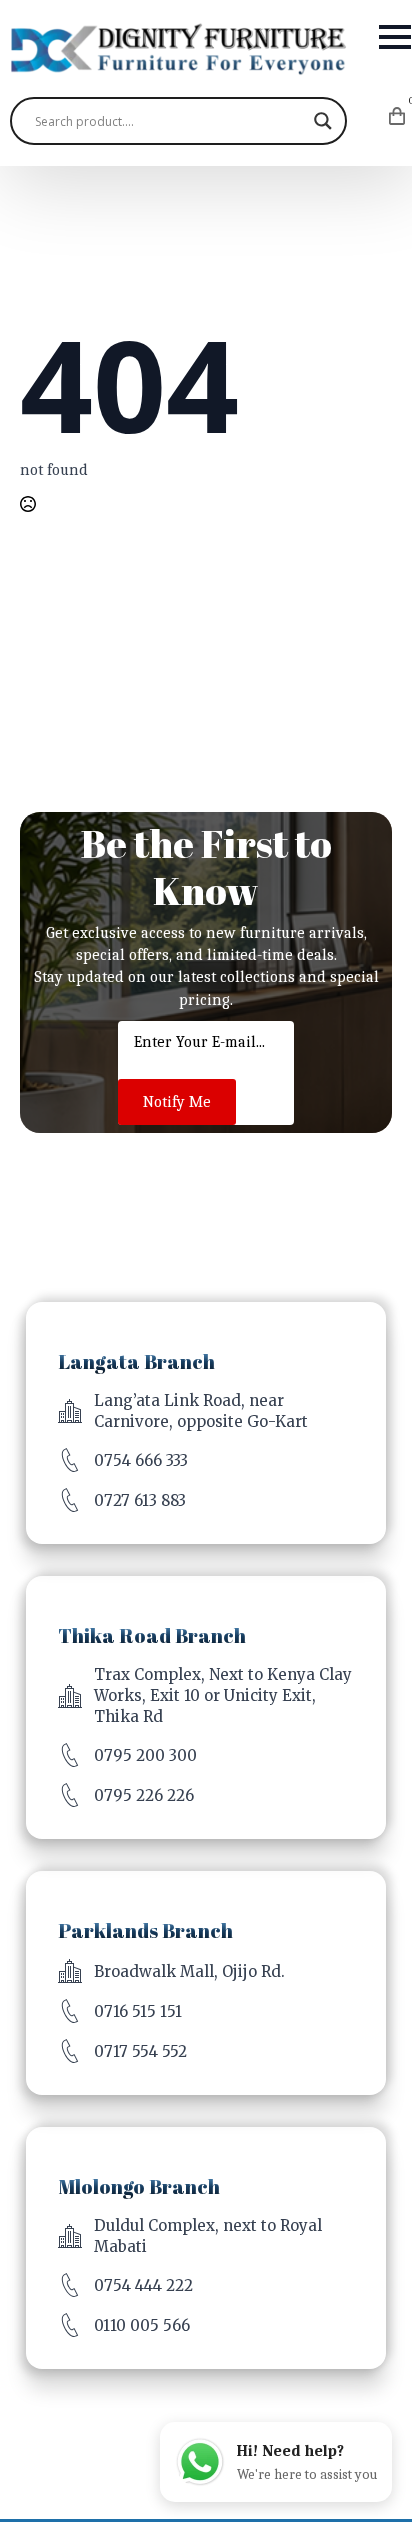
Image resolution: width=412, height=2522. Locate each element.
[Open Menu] (395, 37)
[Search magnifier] (323, 121)
